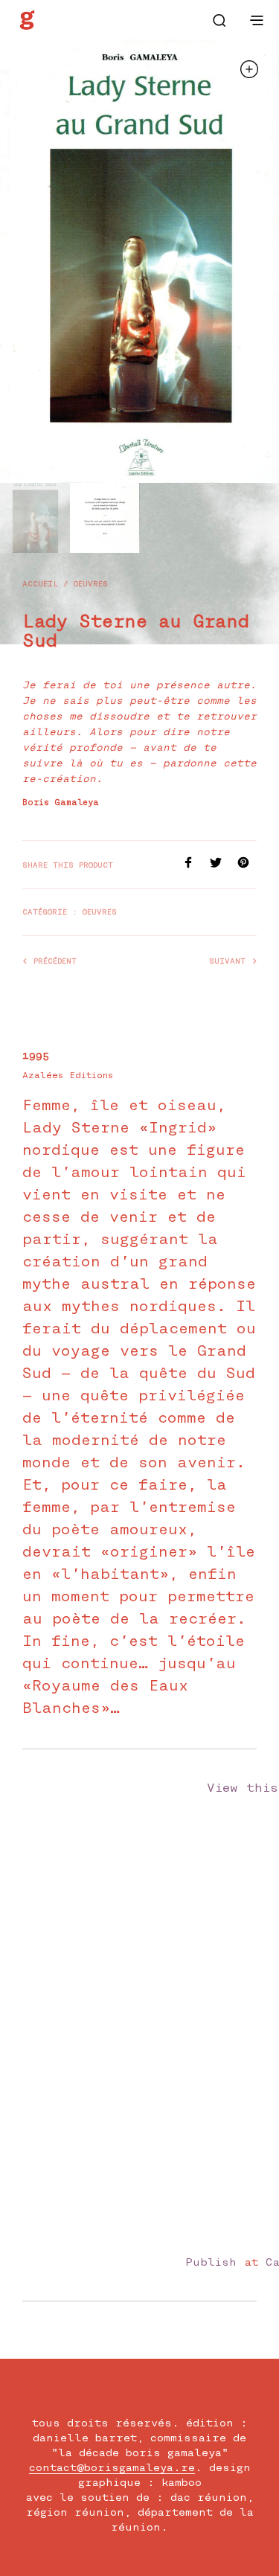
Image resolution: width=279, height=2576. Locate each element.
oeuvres (91, 584)
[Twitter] (224, 864)
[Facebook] (196, 864)
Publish (211, 2262)
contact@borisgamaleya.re (112, 2468)
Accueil (40, 584)
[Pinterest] (247, 864)
